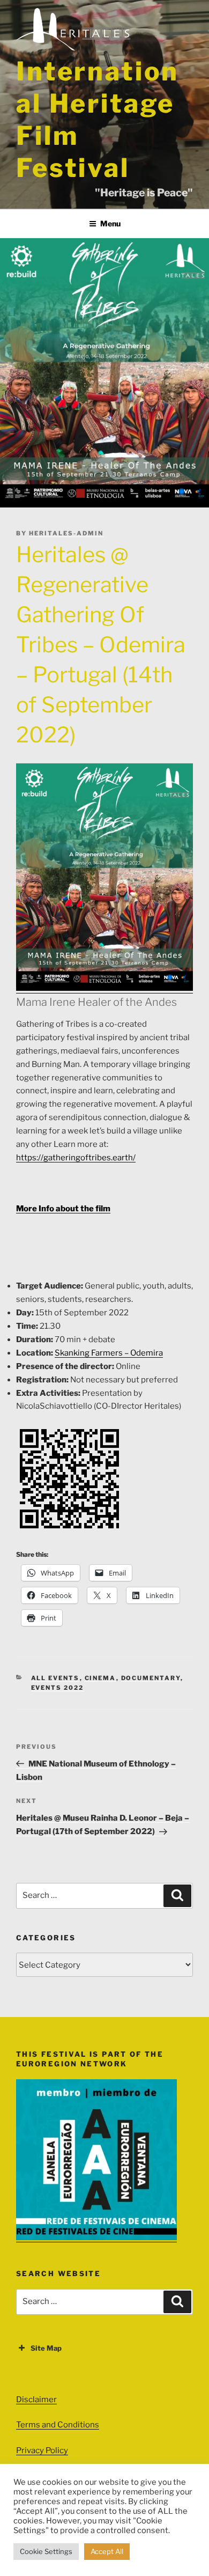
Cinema (100, 1678)
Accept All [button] (107, 2551)
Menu (110, 223)
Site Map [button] (46, 2348)
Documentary (151, 1678)
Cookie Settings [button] (46, 2551)
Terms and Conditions (58, 2425)
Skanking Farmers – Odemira (109, 1353)
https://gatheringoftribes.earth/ (76, 1158)
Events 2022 (58, 1688)
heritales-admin (66, 533)
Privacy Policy (42, 2450)
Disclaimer (36, 2400)
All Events (55, 1678)
